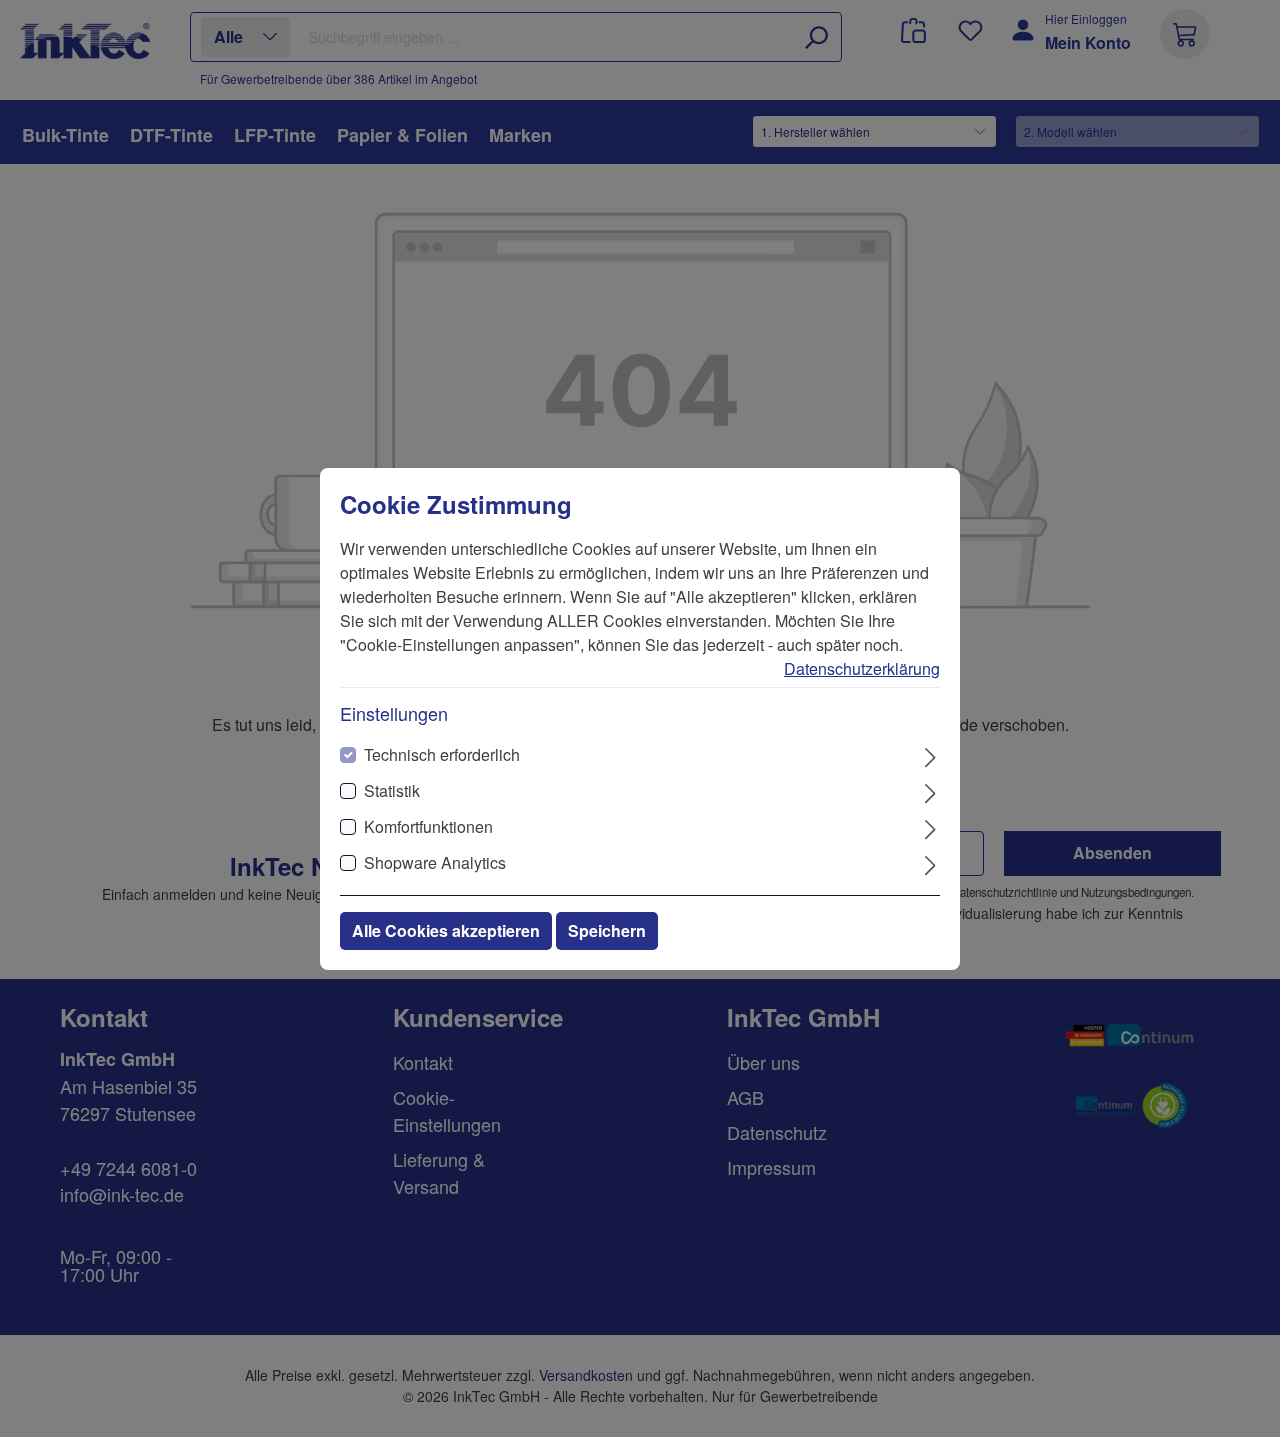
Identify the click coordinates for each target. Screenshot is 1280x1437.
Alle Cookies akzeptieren (446, 930)
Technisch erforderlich (442, 754)
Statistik (392, 790)
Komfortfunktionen (428, 826)
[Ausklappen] (930, 756)
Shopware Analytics (435, 862)
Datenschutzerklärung (862, 668)
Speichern (607, 930)
